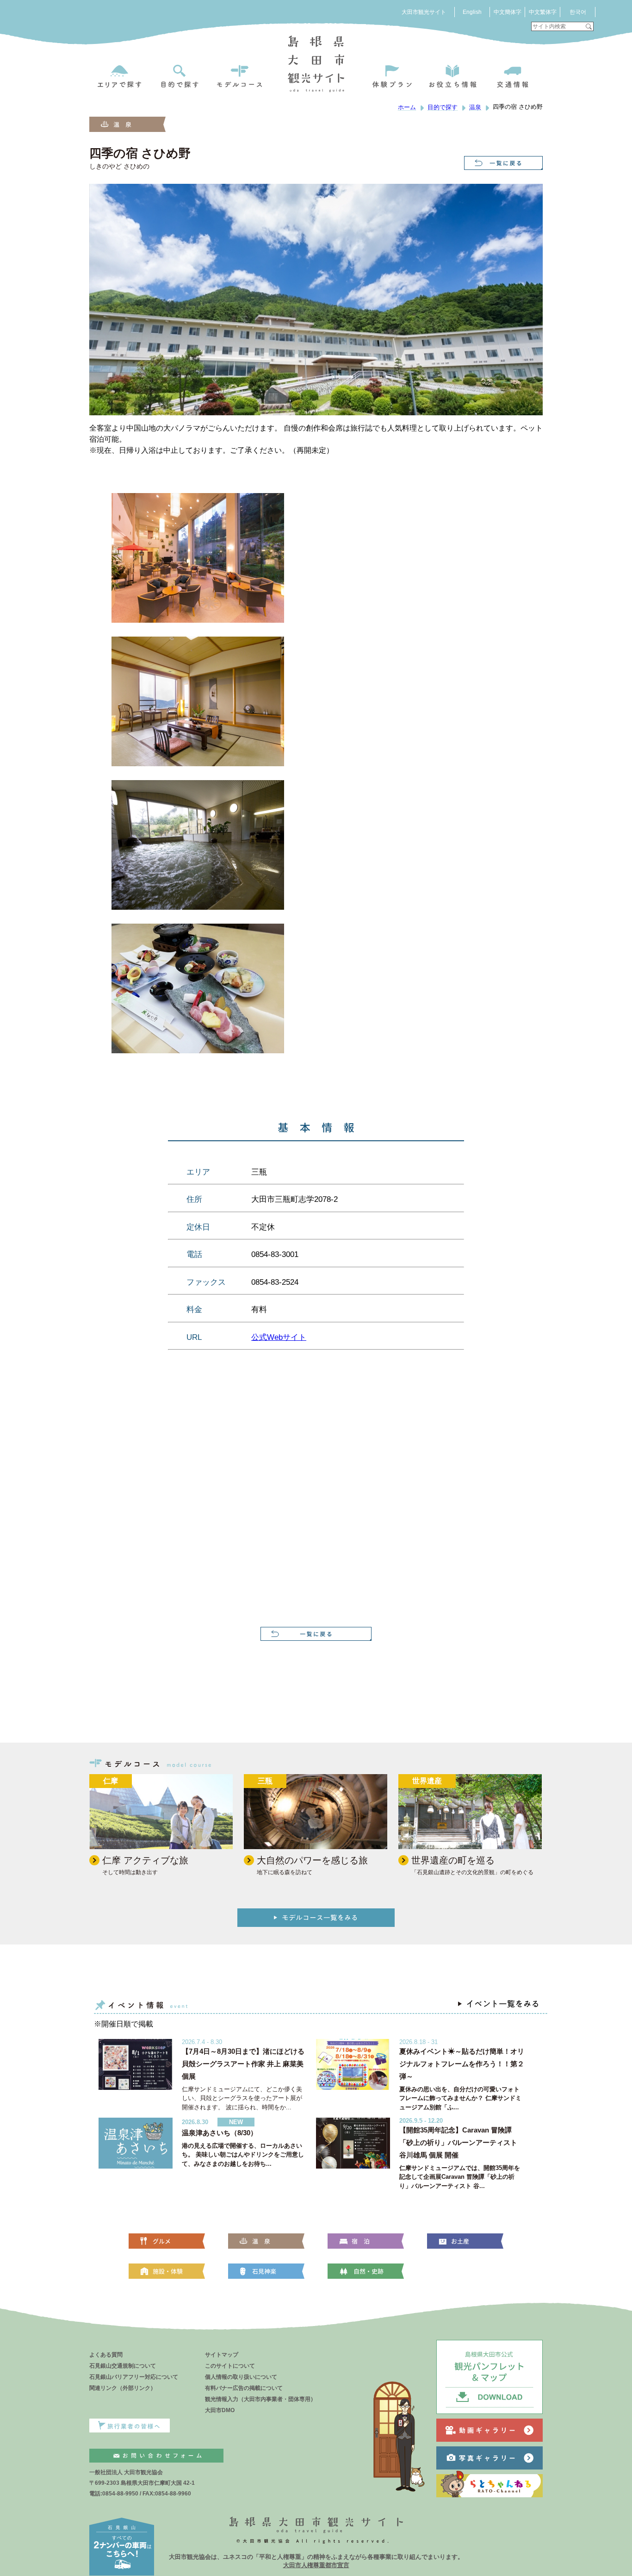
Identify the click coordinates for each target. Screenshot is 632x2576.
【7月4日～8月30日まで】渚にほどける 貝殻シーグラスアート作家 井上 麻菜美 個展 (243, 2064)
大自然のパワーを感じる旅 (312, 1860)
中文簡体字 (508, 12)
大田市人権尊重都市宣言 (316, 2565)
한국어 (578, 12)
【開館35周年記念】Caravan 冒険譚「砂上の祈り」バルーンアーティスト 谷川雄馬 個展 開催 (458, 2142)
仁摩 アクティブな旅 (145, 1860)
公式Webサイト (279, 1337)
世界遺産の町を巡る (453, 1860)
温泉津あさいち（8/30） (220, 2133)
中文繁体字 (543, 12)
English (472, 12)
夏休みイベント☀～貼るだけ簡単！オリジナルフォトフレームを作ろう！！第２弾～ (462, 2064)
